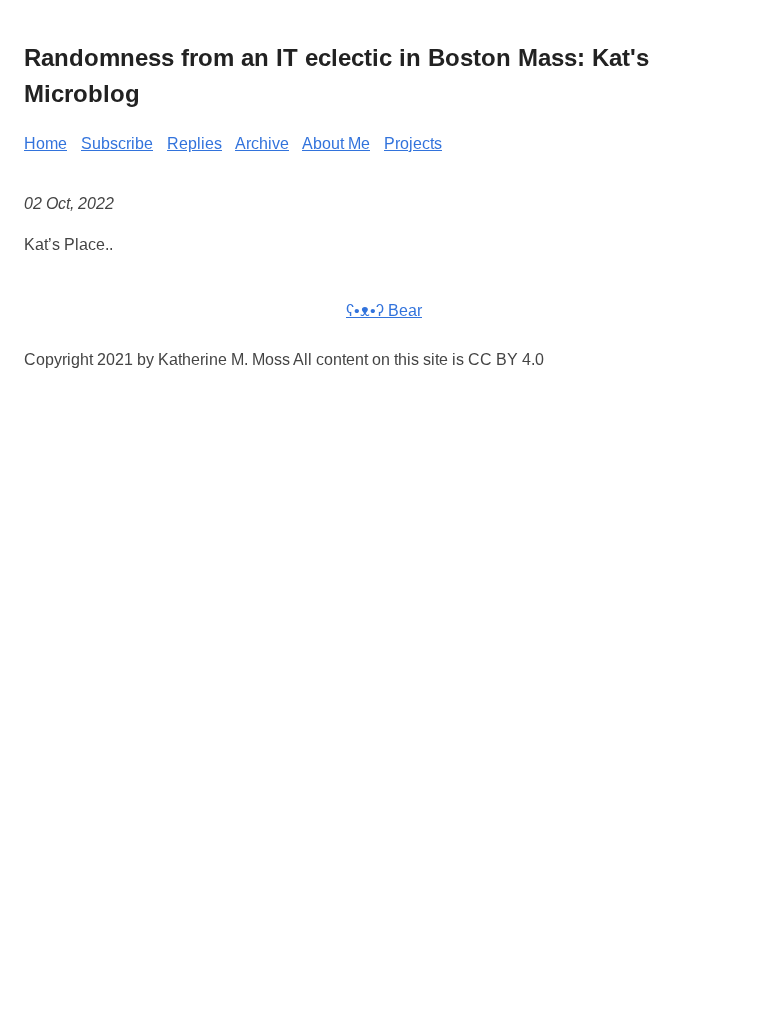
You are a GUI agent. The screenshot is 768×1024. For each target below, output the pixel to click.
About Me (336, 143)
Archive (262, 143)
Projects (413, 143)
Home (45, 143)
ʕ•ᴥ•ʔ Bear (384, 310)
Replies (194, 143)
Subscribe (117, 143)
